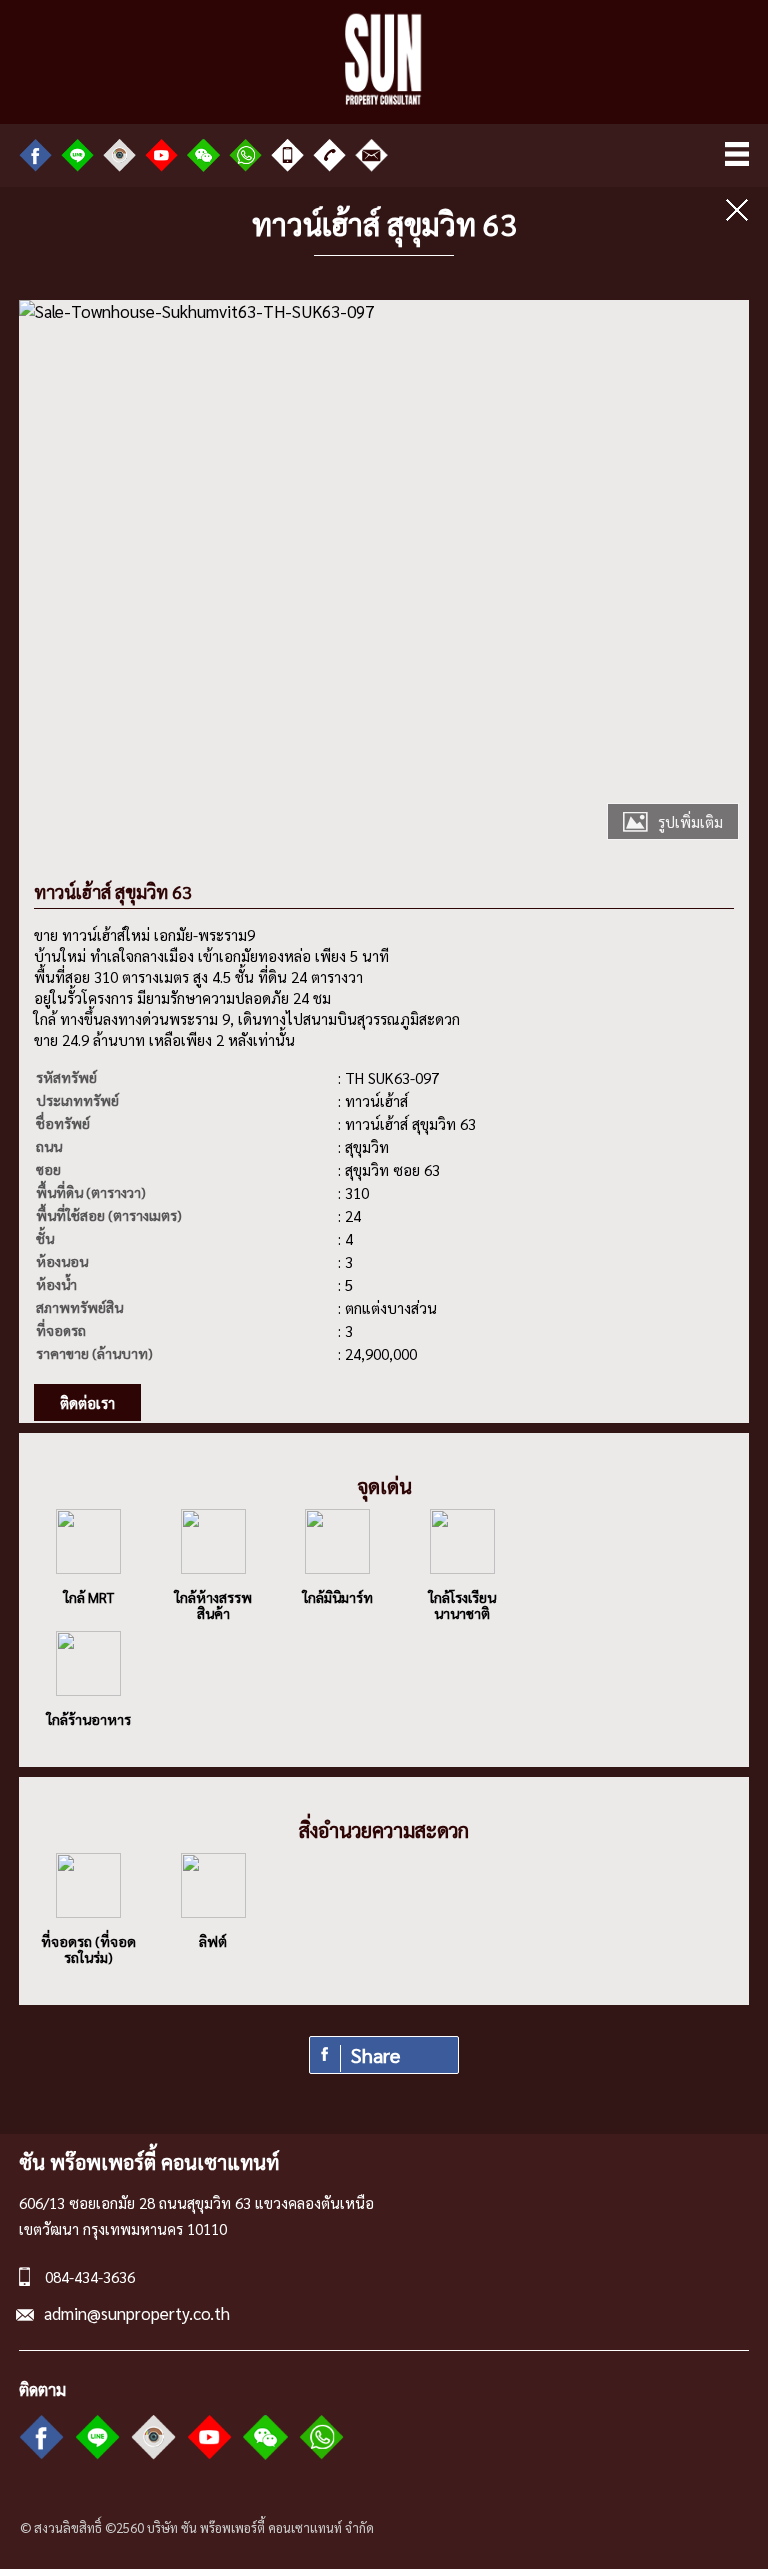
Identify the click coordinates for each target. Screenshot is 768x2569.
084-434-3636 (90, 2276)
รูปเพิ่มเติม (690, 821)
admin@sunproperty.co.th (137, 2313)
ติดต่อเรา (87, 1402)
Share (375, 2055)
